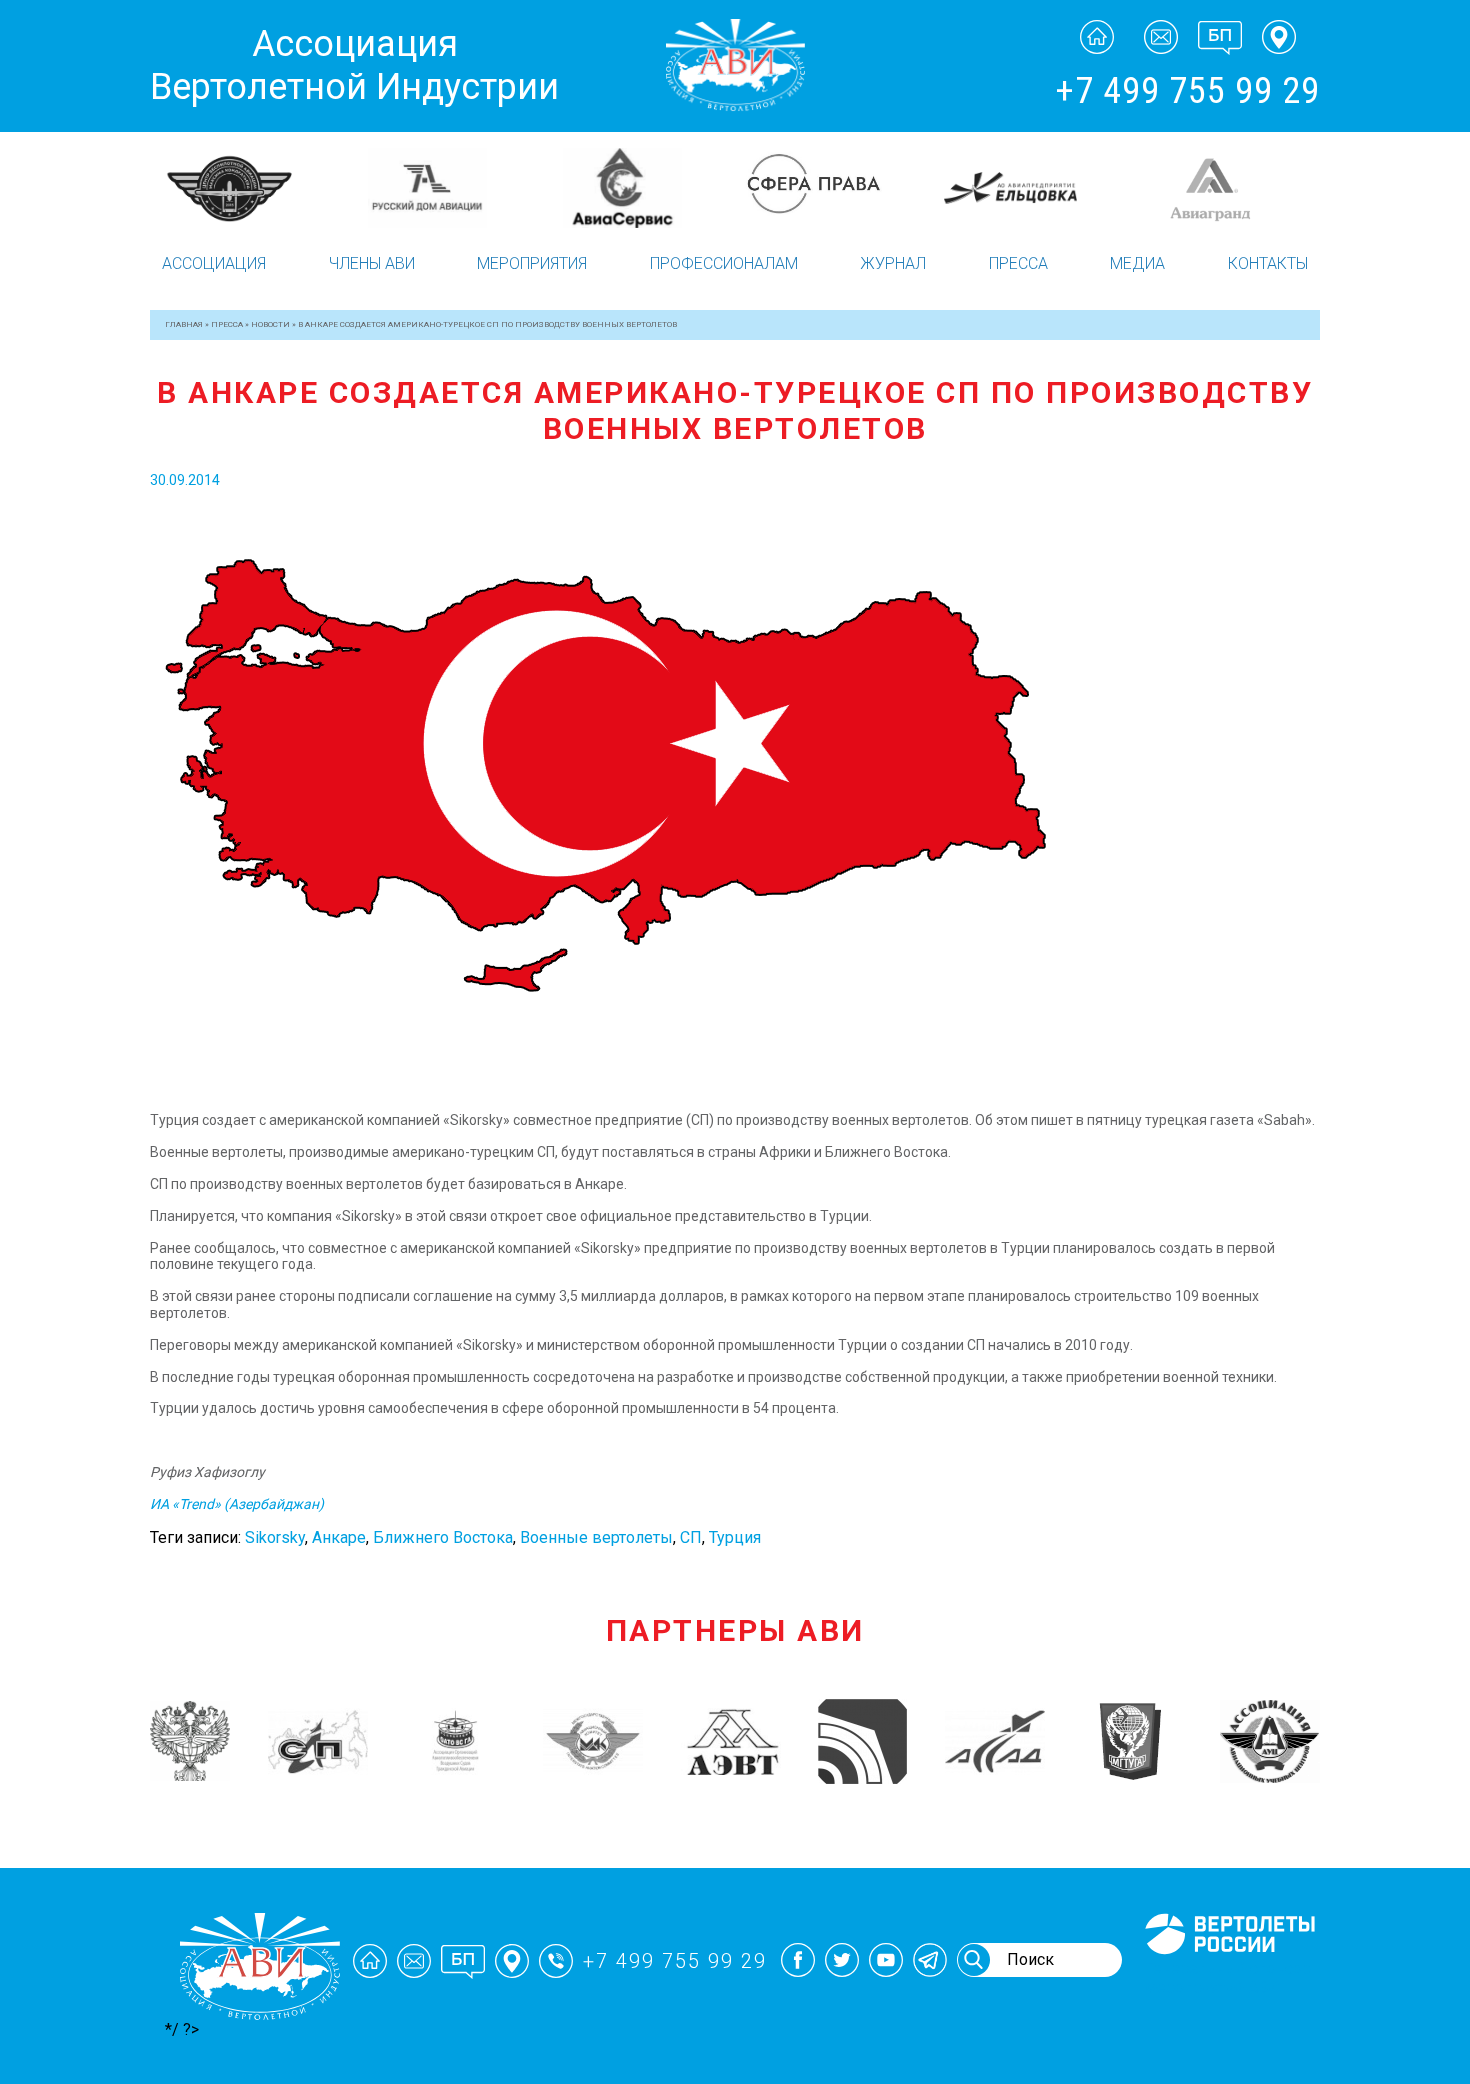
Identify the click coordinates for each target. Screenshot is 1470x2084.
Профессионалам (724, 263)
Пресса (1018, 263)
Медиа (1137, 263)
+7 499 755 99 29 (1187, 91)
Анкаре (339, 1537)
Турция (735, 1537)
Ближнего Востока (443, 1537)
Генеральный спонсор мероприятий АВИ (1228, 1978)
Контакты (1268, 263)
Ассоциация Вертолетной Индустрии (354, 65)
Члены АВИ (372, 263)
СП (691, 1537)
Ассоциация (214, 263)
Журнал (893, 263)
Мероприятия (532, 263)
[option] (247, 178)
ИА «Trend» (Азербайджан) (237, 1504)
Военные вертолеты (596, 1537)
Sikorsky (275, 1537)
